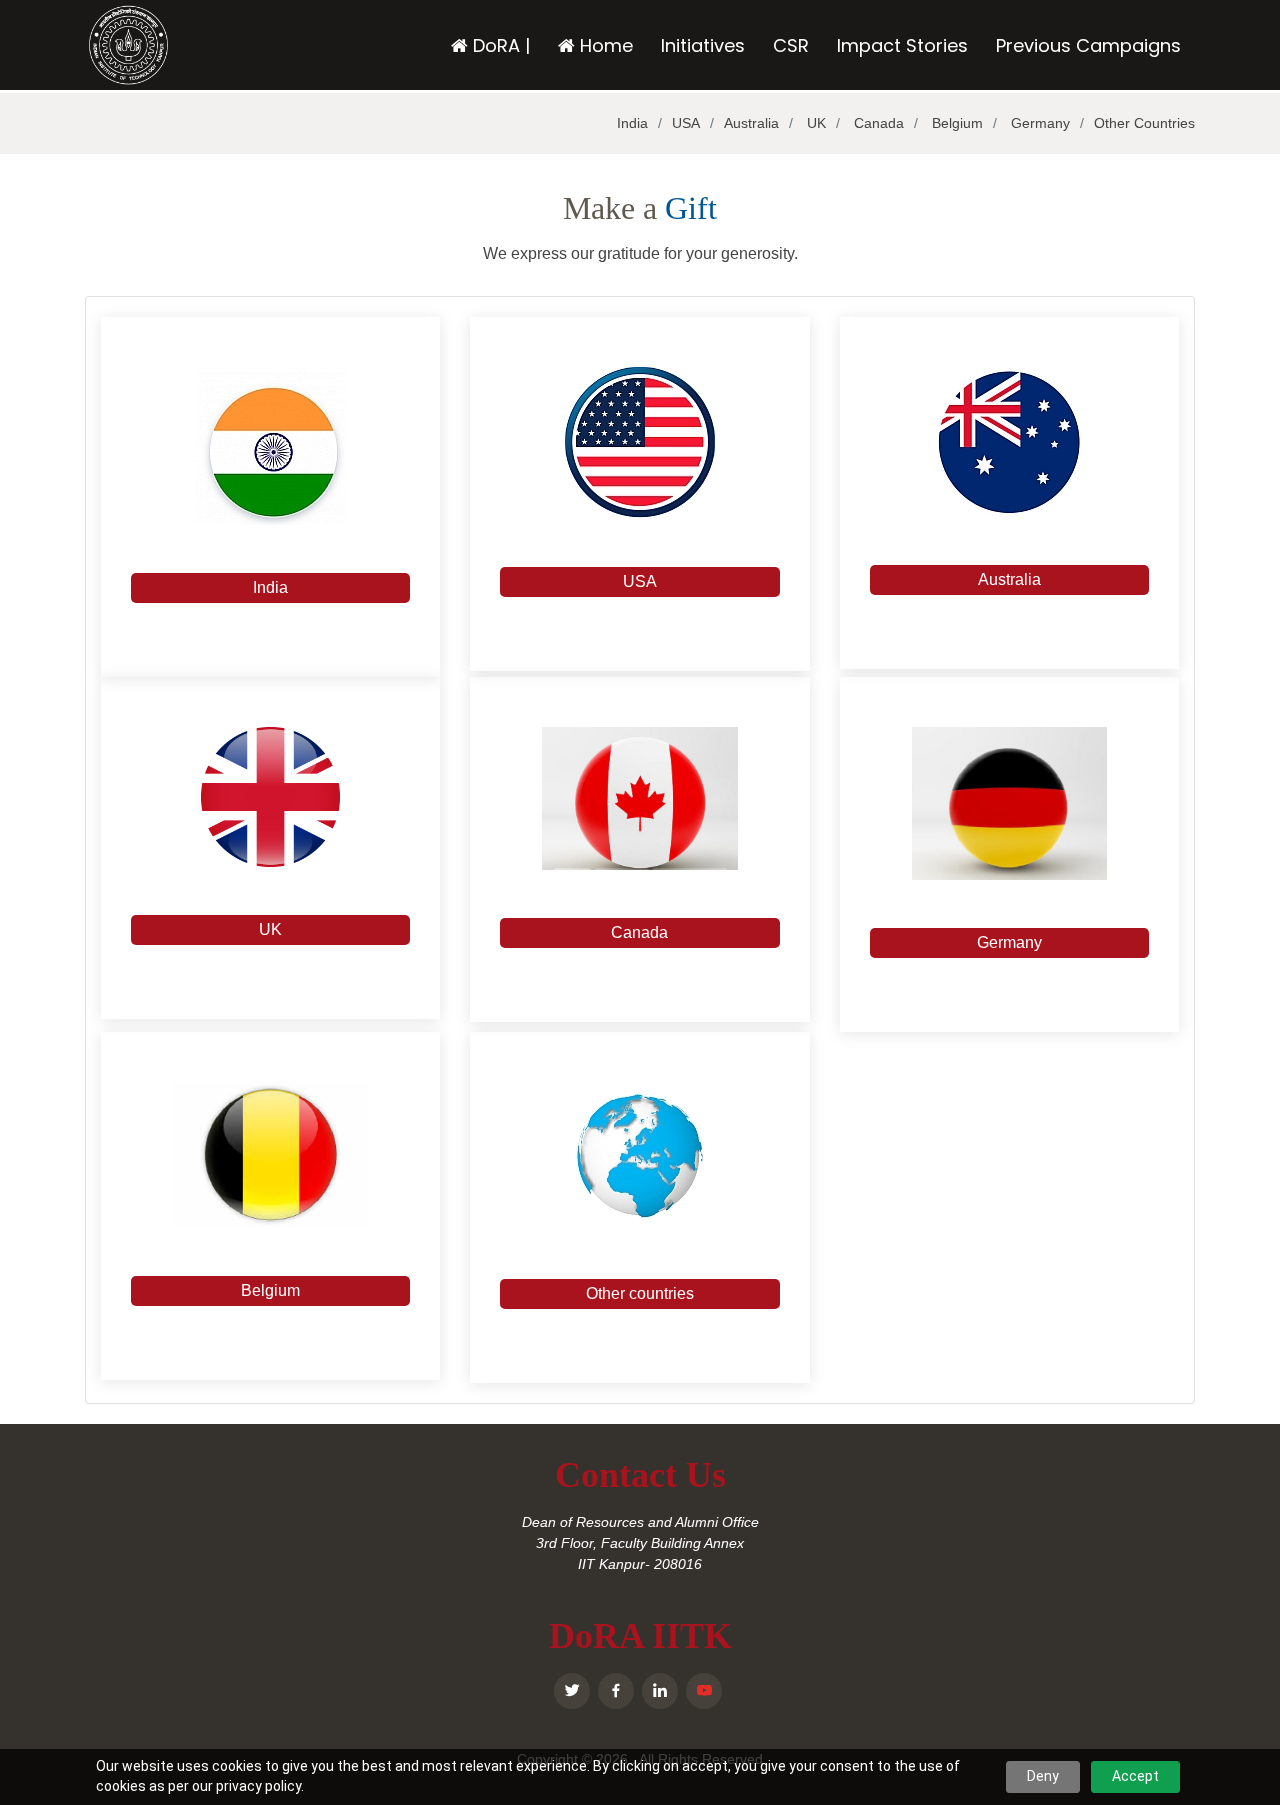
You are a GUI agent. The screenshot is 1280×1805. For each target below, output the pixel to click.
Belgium (955, 123)
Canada (877, 123)
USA (686, 123)
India (632, 123)
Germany (1038, 123)
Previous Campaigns (1088, 45)
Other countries (640, 1293)
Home (604, 45)
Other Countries (1144, 123)
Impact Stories (902, 45)
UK (814, 123)
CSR (791, 45)
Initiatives (703, 45)
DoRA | (499, 45)
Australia (751, 123)
